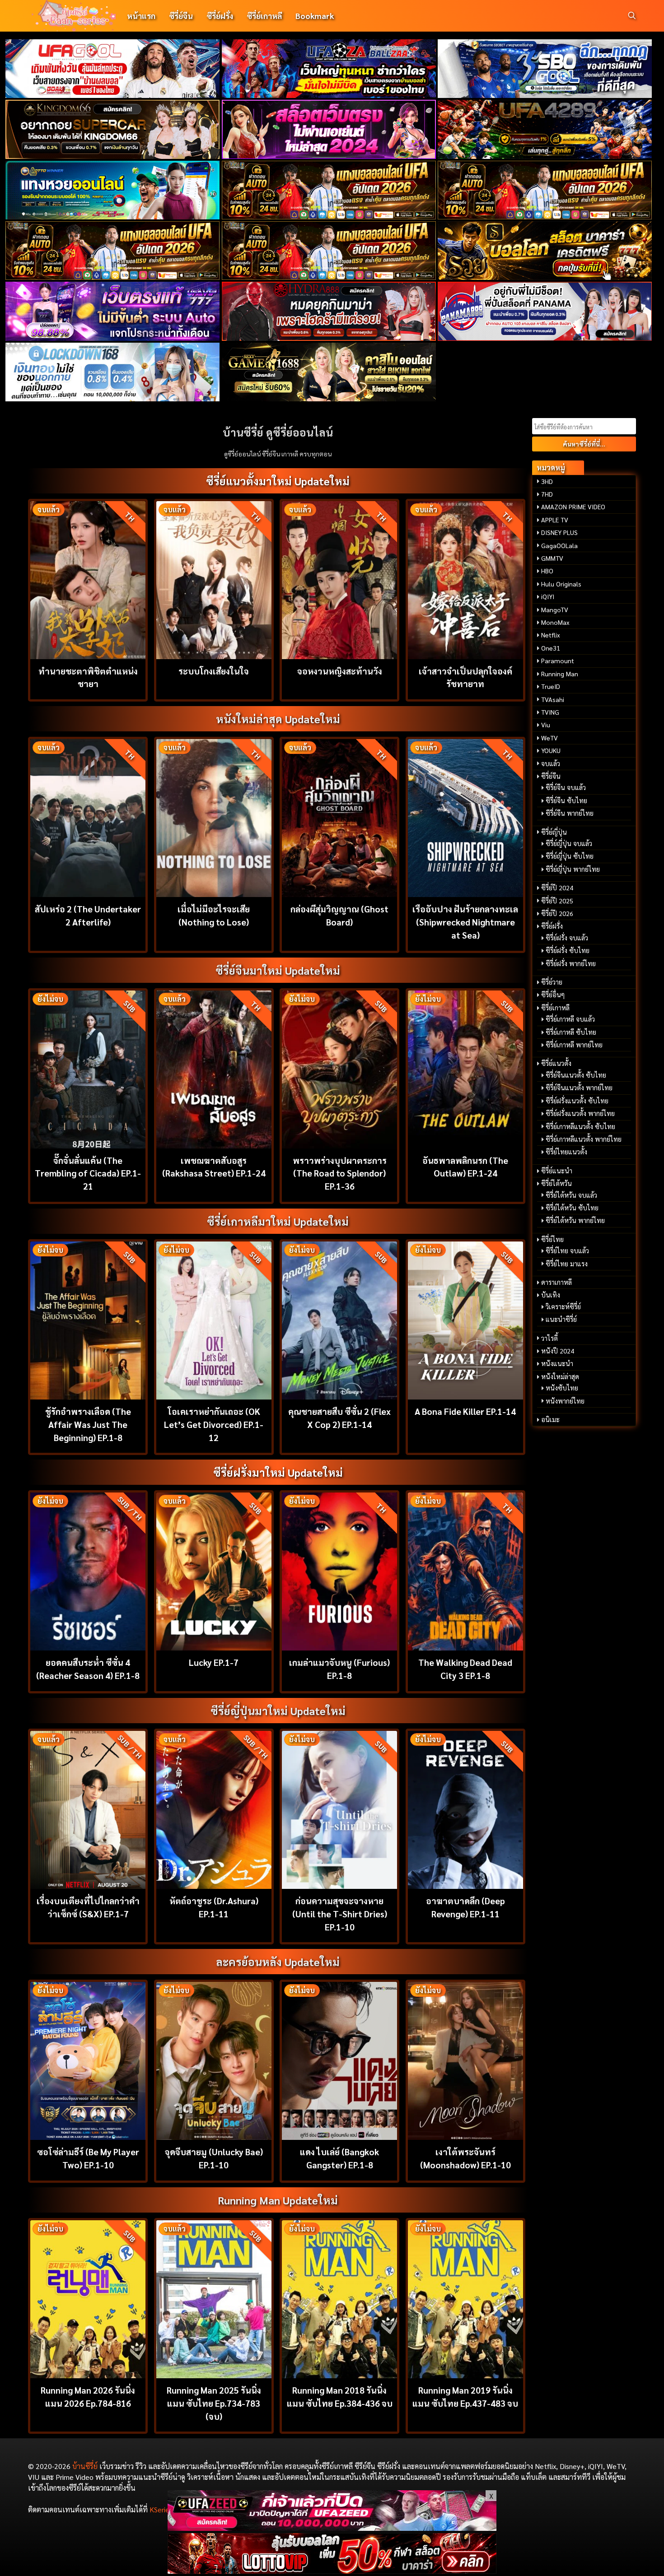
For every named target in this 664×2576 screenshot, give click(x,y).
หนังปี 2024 (558, 1351)
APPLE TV (555, 520)
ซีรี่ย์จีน (181, 16)
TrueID (551, 686)
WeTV (549, 738)
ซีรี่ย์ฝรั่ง (220, 16)
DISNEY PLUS (559, 532)
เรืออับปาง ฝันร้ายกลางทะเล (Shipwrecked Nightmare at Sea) (465, 922)
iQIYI (548, 596)
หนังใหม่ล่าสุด (560, 1376)
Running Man (560, 674)
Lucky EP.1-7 (214, 1662)
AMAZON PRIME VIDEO (573, 507)
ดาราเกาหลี (556, 1282)
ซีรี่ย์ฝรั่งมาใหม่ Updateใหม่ (278, 1472)
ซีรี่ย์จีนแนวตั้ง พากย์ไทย (579, 1088)
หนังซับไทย (562, 1388)
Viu (546, 725)
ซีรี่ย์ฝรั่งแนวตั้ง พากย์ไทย (580, 1113)
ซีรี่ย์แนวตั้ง (556, 1063)
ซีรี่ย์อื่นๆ (553, 995)
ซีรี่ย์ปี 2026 (557, 913)
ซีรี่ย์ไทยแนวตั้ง (566, 1152)
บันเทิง (551, 1295)
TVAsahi (553, 699)
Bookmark (315, 16)
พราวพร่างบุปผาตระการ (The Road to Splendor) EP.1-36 (340, 1173)
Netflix (551, 635)
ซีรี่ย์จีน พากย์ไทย (570, 813)
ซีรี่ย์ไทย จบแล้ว (567, 1251)
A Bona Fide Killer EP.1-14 (465, 1411)
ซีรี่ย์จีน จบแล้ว (566, 787)
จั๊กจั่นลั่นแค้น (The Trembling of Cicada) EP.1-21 (88, 1173)
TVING (550, 712)
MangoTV (555, 609)
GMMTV (552, 558)
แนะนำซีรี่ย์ (561, 1319)
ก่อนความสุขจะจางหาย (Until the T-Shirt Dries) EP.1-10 (340, 1913)
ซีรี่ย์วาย (552, 982)
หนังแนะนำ (557, 1363)
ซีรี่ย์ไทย (552, 1239)
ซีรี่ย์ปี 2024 (557, 888)
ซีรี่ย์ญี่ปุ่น (554, 832)
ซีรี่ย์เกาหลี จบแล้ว (570, 1019)
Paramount (558, 660)
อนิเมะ (550, 1419)
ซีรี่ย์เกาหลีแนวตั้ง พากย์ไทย (584, 1139)
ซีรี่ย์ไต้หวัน (556, 1183)
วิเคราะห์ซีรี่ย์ (563, 1307)
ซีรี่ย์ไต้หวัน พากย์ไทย (575, 1220)
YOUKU (551, 750)
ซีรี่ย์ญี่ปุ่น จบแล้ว (569, 843)
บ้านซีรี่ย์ (85, 2466)
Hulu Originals (561, 584)
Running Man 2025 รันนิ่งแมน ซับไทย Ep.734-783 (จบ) (214, 2403)
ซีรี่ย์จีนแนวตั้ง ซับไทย (576, 1075)
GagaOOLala (559, 545)
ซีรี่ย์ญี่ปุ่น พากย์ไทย (573, 869)
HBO (547, 571)
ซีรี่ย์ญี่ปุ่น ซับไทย (570, 856)
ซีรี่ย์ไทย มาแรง (567, 1264)
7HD (547, 494)
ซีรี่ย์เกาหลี (264, 16)
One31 (551, 648)
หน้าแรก (141, 16)
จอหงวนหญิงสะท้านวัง (340, 671)
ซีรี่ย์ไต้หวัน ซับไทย (572, 1208)
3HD (547, 481)
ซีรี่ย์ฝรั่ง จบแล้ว (567, 938)
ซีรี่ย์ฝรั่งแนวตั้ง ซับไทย (577, 1101)
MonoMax (555, 622)
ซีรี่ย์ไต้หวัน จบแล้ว (571, 1195)
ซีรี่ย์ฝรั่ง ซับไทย (568, 950)
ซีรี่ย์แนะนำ (557, 1171)
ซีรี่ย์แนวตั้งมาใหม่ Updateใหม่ (278, 481)
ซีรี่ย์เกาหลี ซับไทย (571, 1032)
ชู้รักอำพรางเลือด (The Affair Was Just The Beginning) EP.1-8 (88, 1424)
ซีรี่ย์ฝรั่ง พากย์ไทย (571, 963)
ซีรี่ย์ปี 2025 (557, 901)
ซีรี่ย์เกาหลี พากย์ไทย (574, 1045)
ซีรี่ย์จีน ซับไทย (566, 800)
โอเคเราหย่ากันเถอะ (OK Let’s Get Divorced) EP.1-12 (214, 1424)
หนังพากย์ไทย (565, 1401)
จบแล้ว (551, 763)
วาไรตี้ (549, 1338)
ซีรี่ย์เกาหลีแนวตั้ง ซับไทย (580, 1126)
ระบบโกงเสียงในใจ (214, 671)
